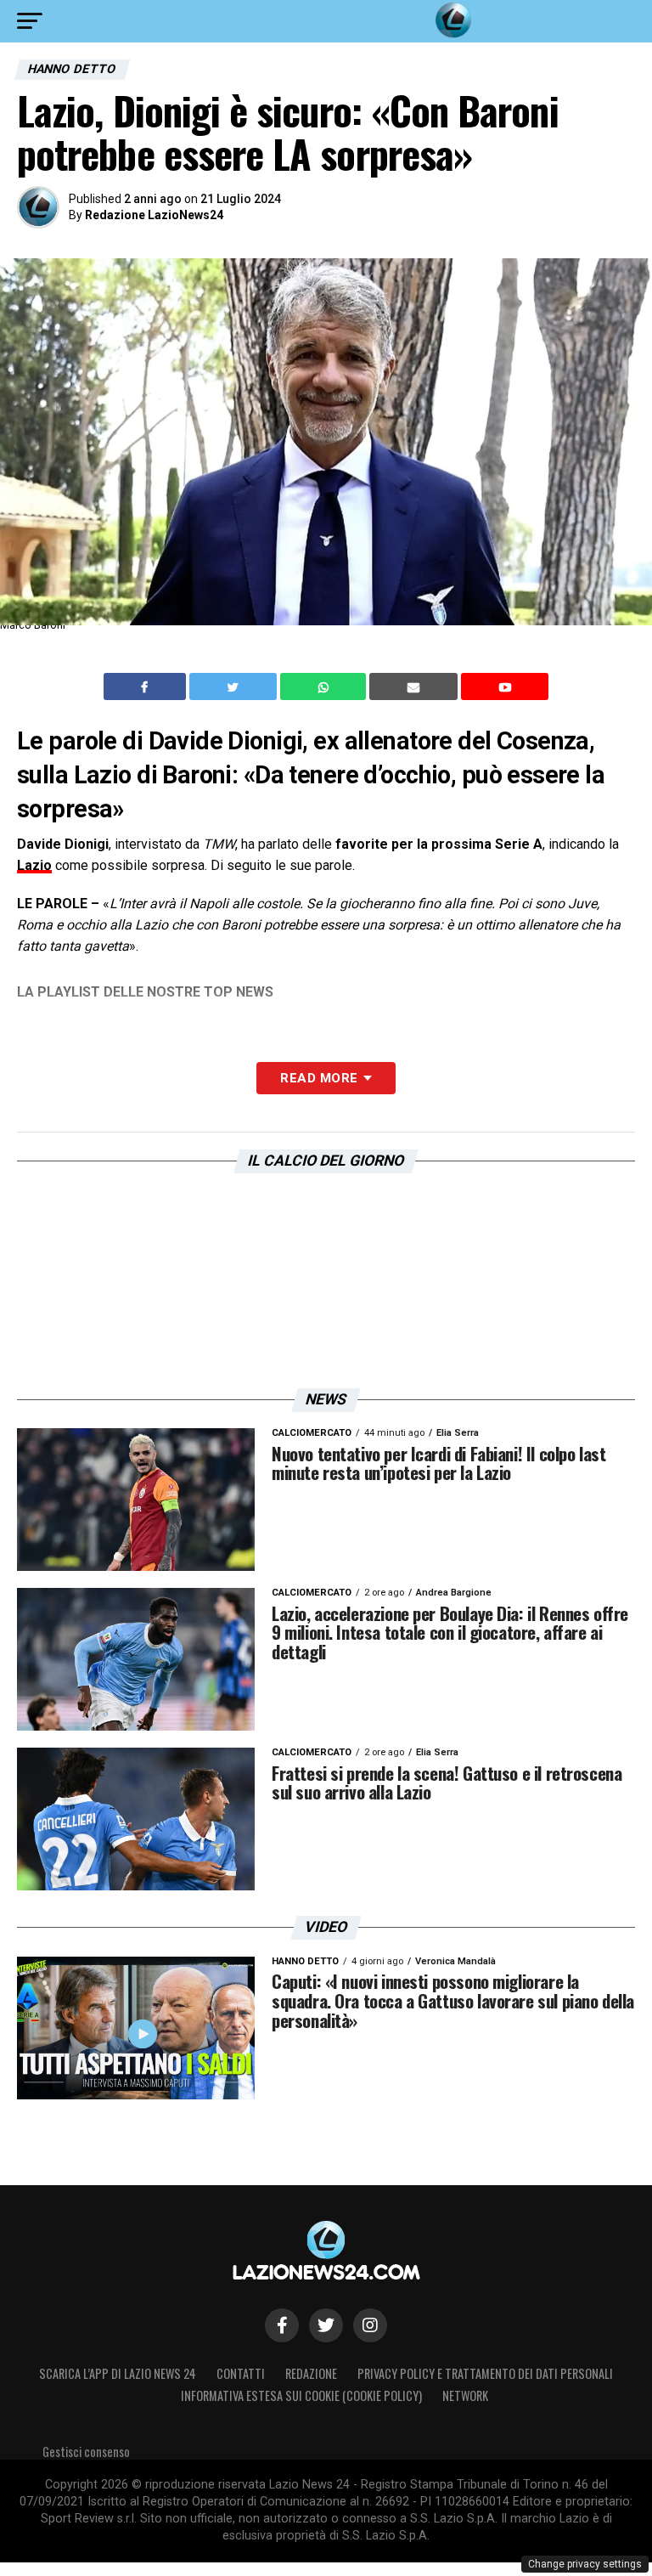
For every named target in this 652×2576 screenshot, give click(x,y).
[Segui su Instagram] (370, 2325)
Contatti (241, 2373)
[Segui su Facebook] (282, 2325)
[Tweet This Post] (235, 686)
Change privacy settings (585, 2564)
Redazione (311, 2373)
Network (465, 2395)
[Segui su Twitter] (326, 2325)
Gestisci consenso (86, 2452)
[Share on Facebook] (147, 686)
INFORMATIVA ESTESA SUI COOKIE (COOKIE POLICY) (301, 2395)
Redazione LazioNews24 (154, 215)
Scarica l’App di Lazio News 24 (118, 2373)
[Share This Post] (325, 686)
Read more (319, 1078)
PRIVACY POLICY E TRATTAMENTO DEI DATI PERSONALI (485, 2373)
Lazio (34, 865)
